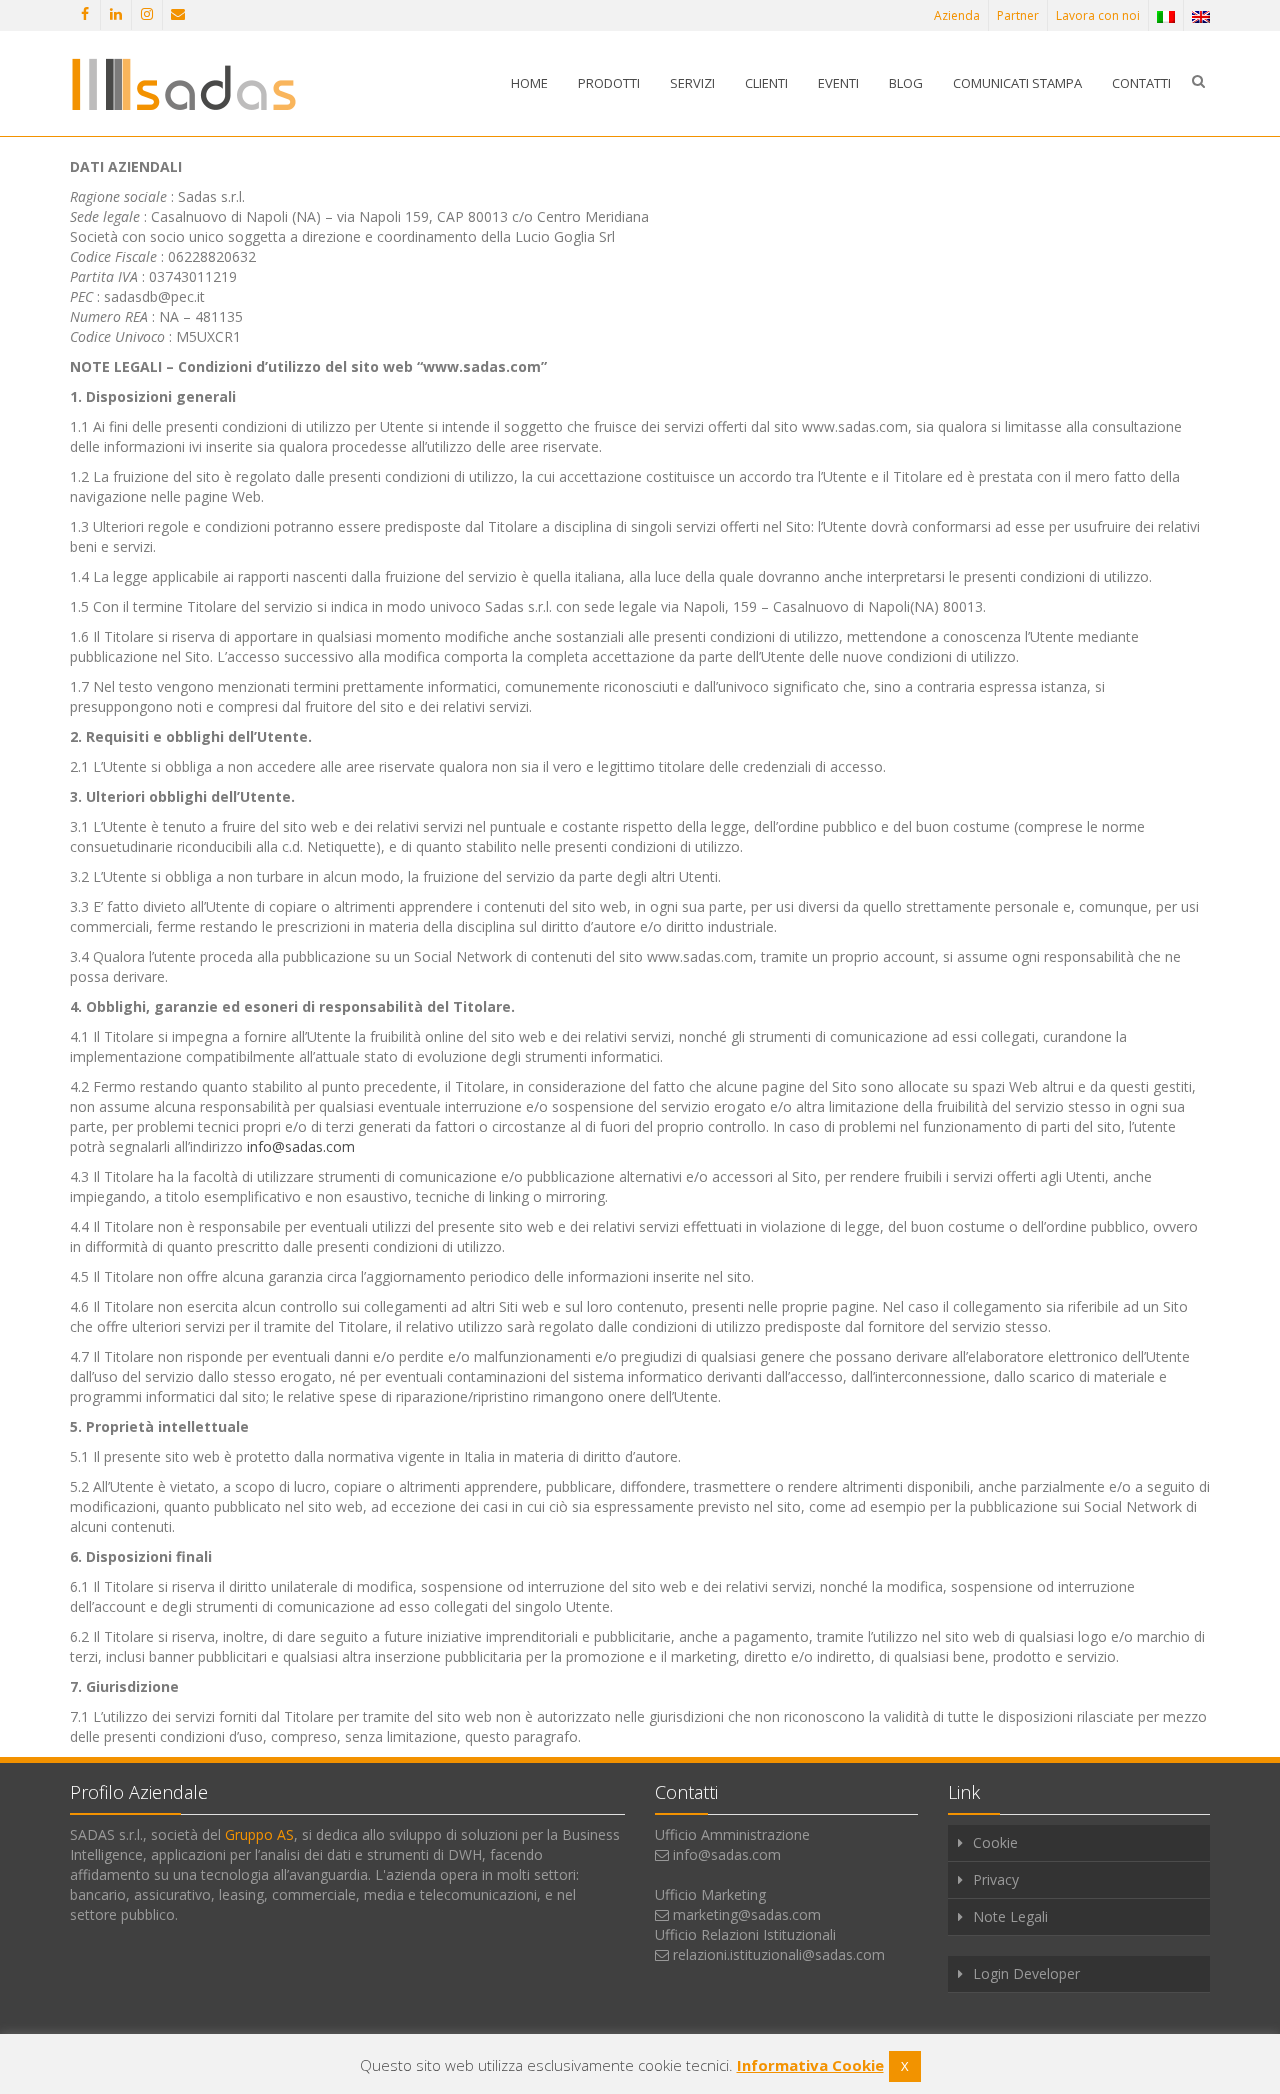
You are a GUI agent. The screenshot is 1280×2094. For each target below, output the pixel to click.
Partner (1018, 15)
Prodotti (609, 83)
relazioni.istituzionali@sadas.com (779, 1954)
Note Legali (1010, 1916)
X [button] (905, 2066)
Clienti (766, 83)
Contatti (1141, 83)
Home (529, 83)
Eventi (838, 83)
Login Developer (1026, 1973)
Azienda (957, 15)
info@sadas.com (301, 1146)
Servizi (692, 83)
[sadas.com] (183, 84)
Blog (906, 83)
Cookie (995, 1842)
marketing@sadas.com (747, 1914)
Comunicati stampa (1017, 83)
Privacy (996, 1879)
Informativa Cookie (810, 2065)
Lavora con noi (1098, 15)
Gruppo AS (259, 1834)
